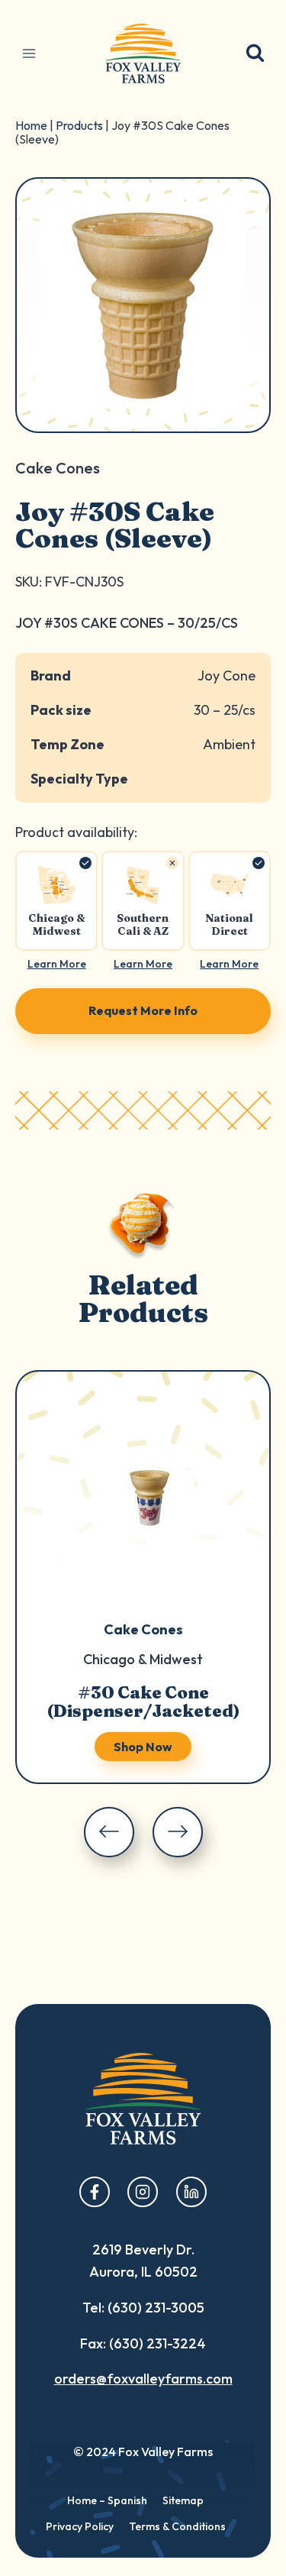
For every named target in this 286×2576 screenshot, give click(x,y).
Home (31, 125)
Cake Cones (143, 1629)
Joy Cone (227, 676)
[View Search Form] (255, 54)
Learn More (57, 964)
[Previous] (109, 1832)
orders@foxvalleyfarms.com (143, 2379)
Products (79, 125)
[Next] (178, 1832)
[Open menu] (29, 53)
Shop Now (143, 1747)
